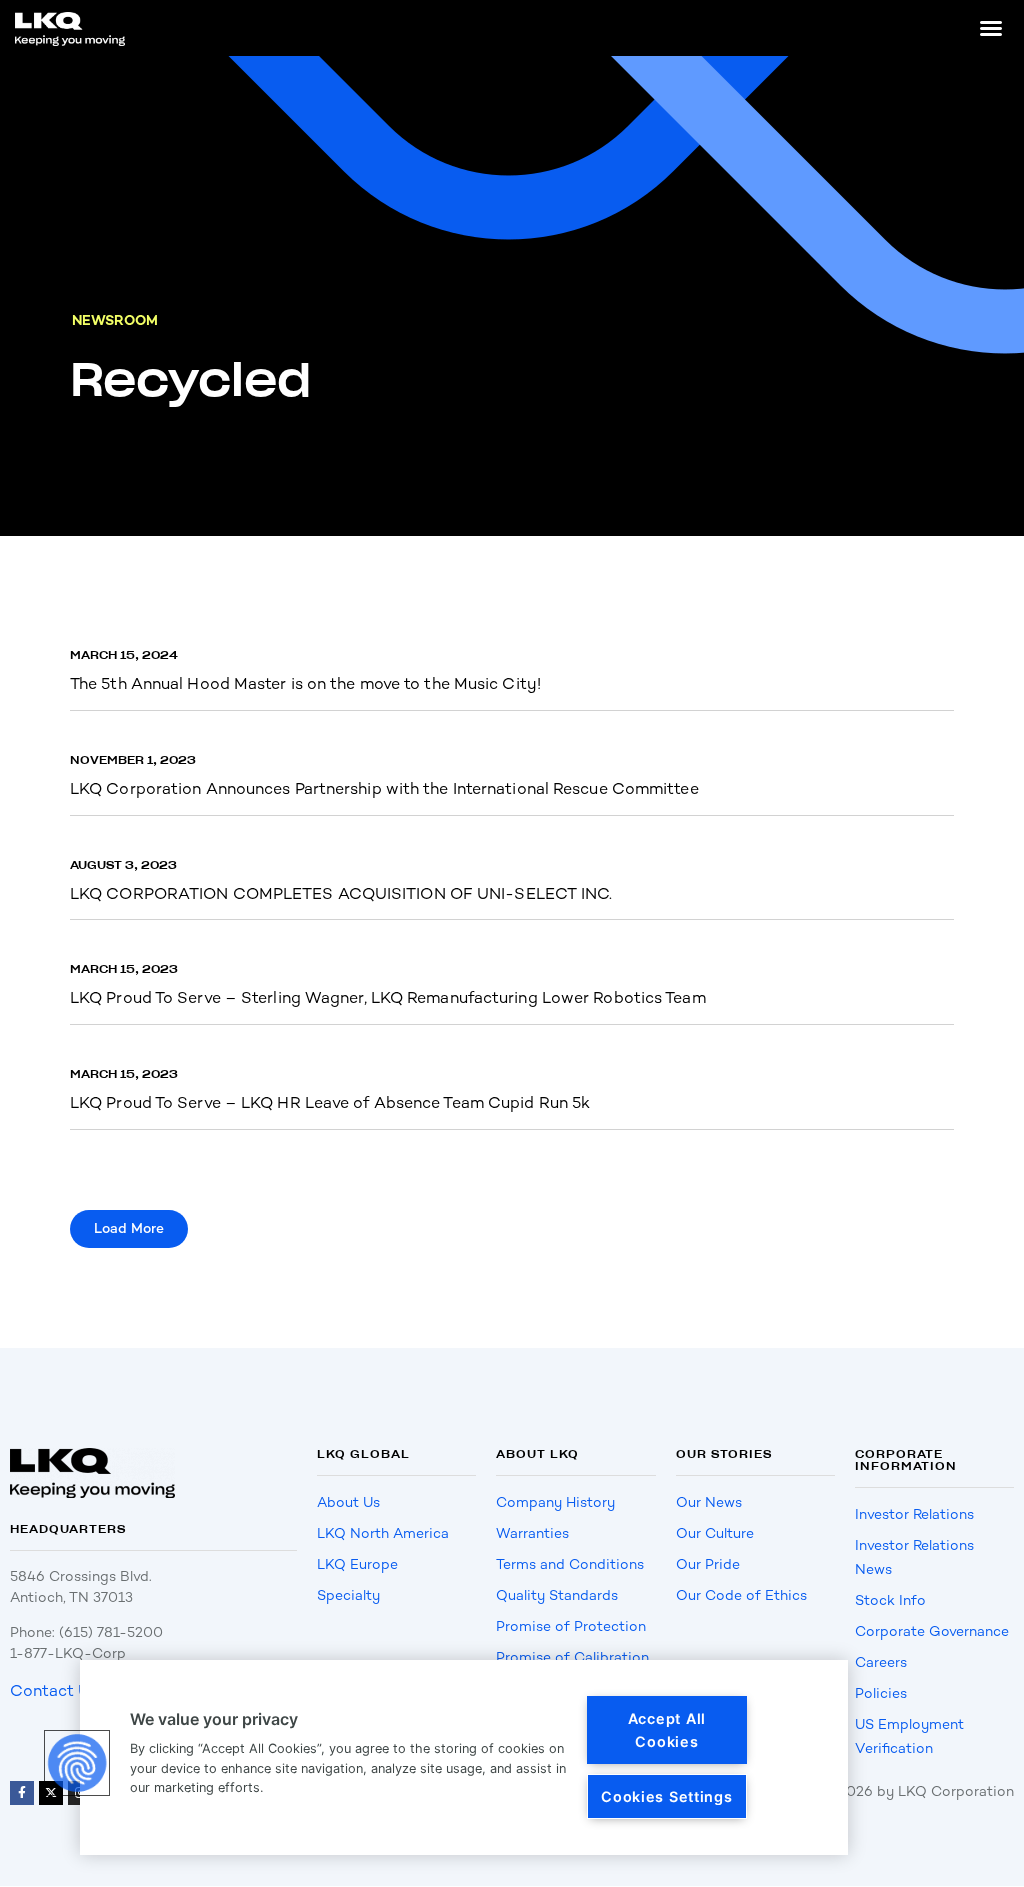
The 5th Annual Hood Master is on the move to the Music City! (305, 683)
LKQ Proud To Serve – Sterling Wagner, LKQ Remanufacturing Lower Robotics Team (388, 997)
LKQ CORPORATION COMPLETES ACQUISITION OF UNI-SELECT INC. (341, 893)
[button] (991, 28)
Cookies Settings (667, 1796)
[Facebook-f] (22, 1793)
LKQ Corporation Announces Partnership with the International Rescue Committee (384, 788)
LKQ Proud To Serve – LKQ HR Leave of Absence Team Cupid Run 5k (330, 1102)
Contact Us (54, 1690)
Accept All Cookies (667, 1730)
